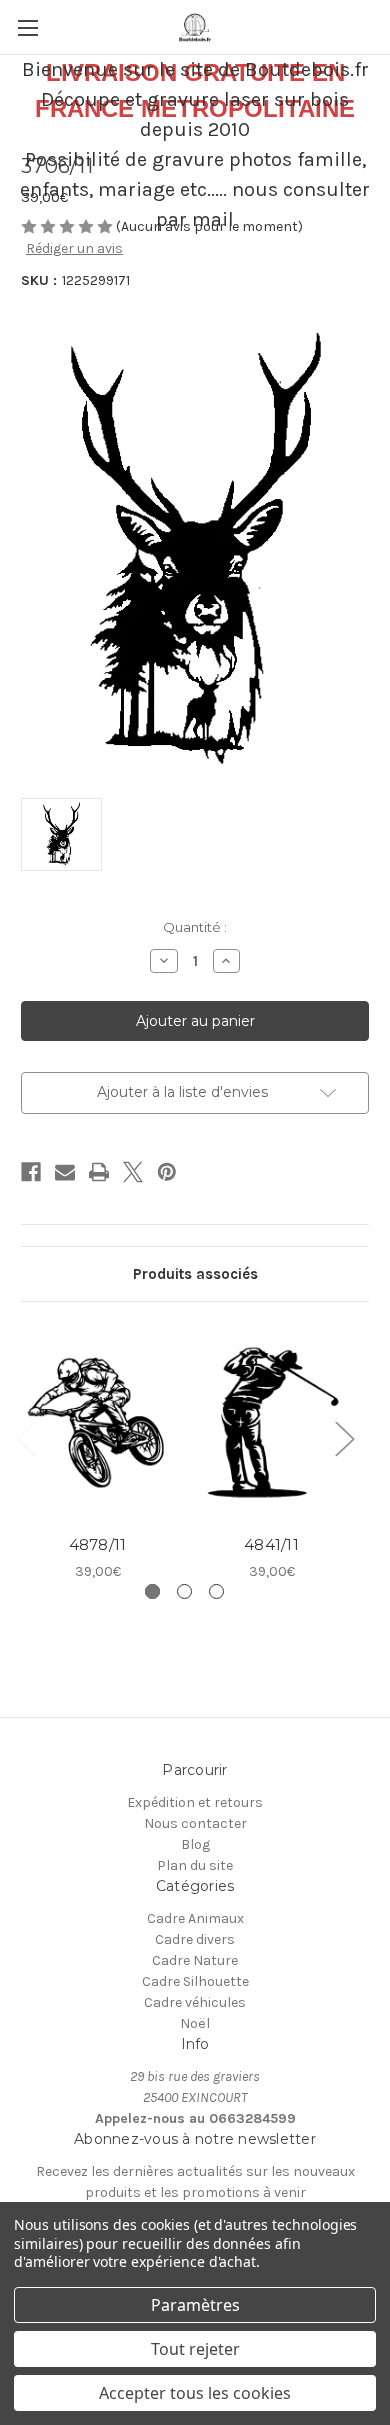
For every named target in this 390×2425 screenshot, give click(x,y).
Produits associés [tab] (195, 1274)
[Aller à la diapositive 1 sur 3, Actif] (152, 1591)
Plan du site (195, 1865)
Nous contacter (195, 1823)
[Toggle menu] (27, 27)
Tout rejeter (195, 2349)
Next (344, 1437)
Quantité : (195, 927)
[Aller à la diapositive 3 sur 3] (216, 1591)
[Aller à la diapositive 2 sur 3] (184, 1591)
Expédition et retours (195, 1802)
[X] (133, 1172)
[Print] (99, 1172)
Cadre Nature (195, 1960)
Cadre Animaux (195, 1918)
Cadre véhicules (195, 2002)
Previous (26, 1437)
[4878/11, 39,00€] (97, 1423)
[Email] (65, 1172)
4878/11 (98, 1544)
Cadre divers (195, 1939)
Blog (195, 1844)
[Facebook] (31, 1172)
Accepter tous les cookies (195, 2393)
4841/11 (271, 1544)
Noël (195, 2023)
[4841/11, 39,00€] (271, 1423)
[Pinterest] (167, 1172)
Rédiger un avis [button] (74, 248)
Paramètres (195, 2305)
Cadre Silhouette (195, 1981)
